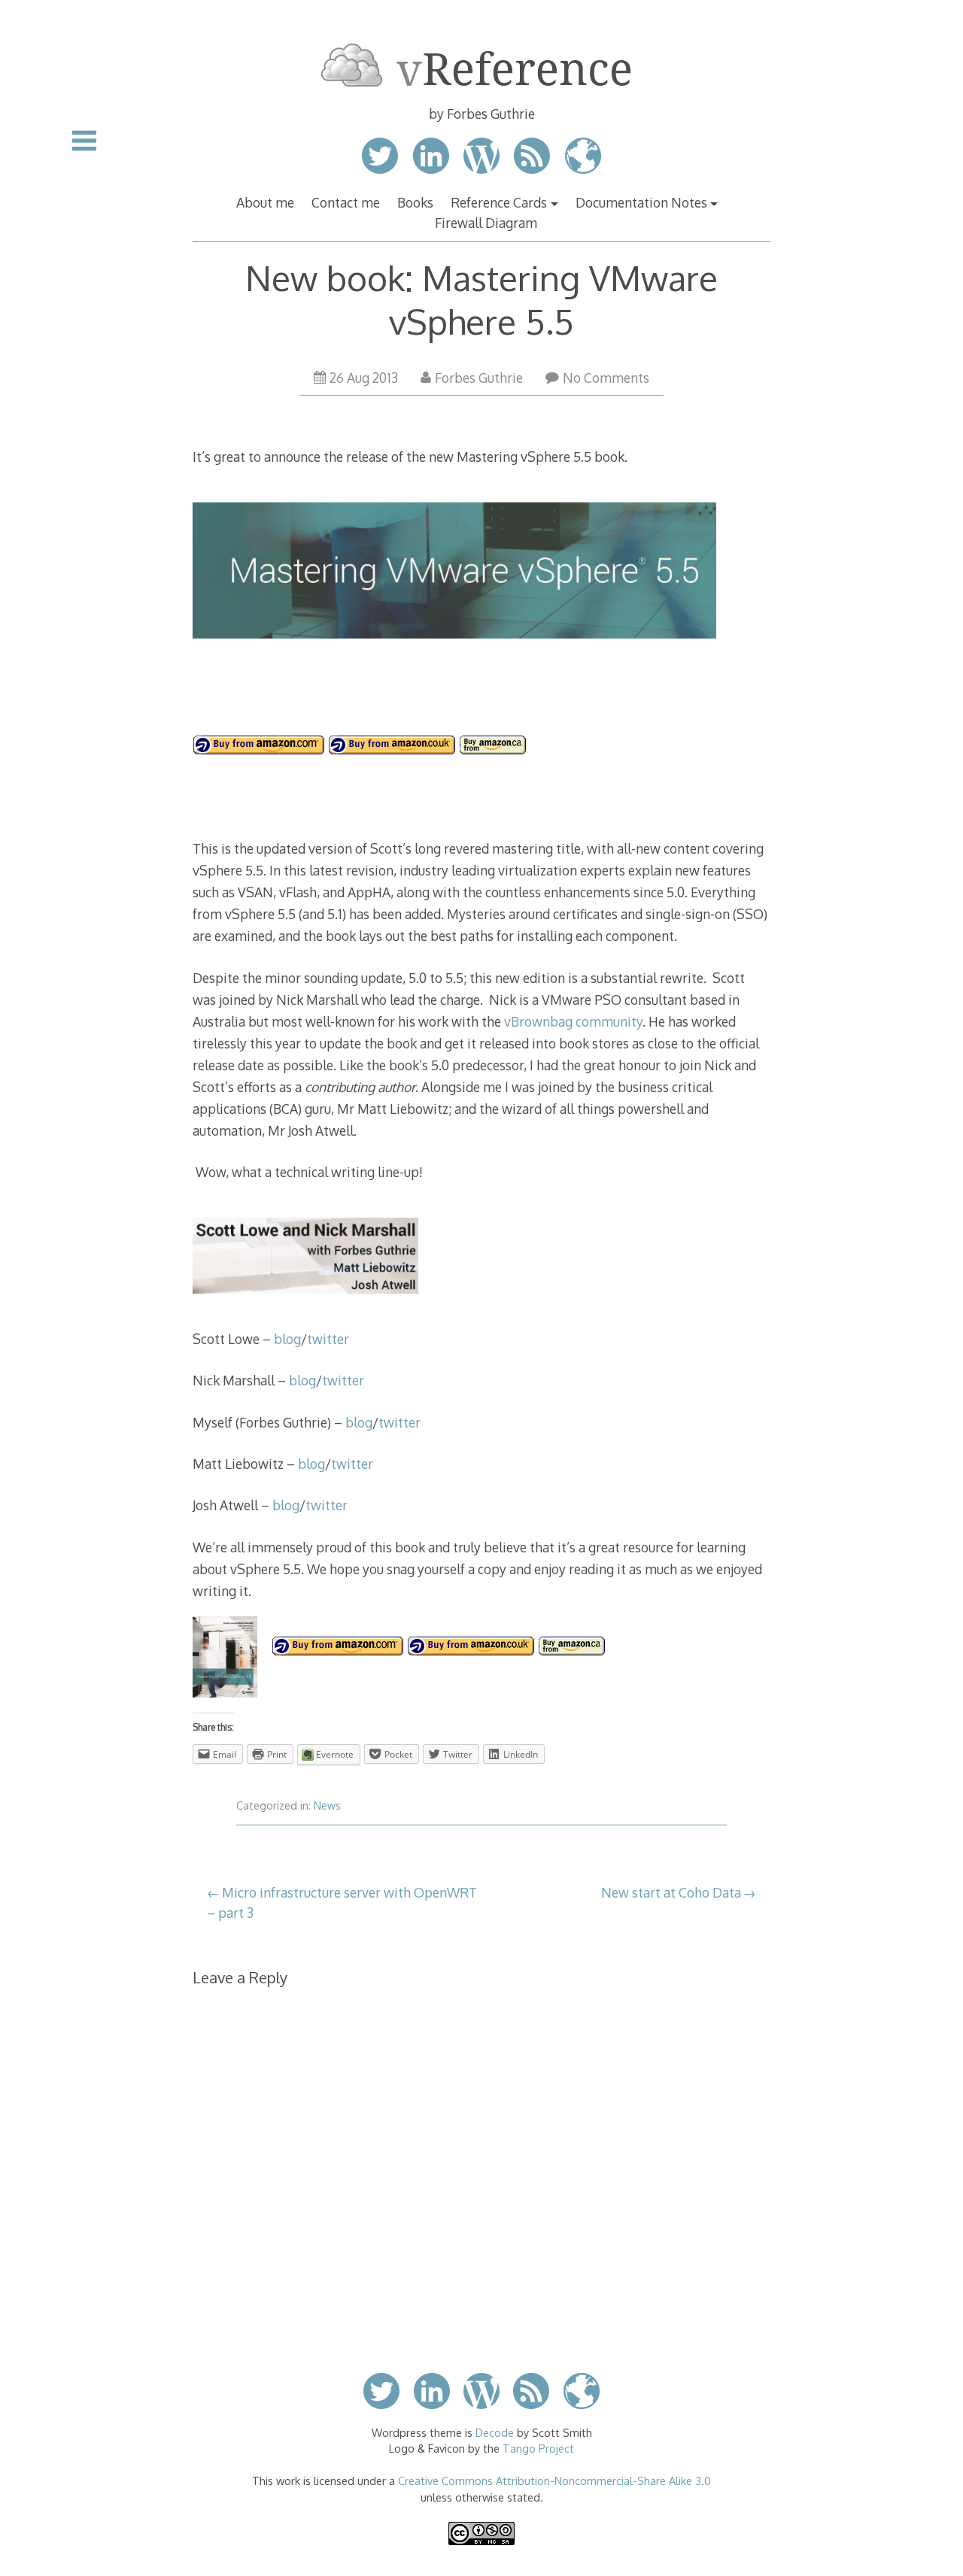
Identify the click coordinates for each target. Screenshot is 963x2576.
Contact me (346, 202)
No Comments (606, 378)
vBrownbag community (573, 1021)
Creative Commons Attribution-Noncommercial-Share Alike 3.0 (554, 2480)
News (327, 1805)
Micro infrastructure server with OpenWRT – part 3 (342, 1902)
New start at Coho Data (671, 1892)
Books (415, 202)
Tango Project (538, 2448)
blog (287, 1339)
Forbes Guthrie (479, 378)
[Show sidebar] (84, 141)
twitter (328, 1339)
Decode (495, 2432)
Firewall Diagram (486, 223)
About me (265, 202)
